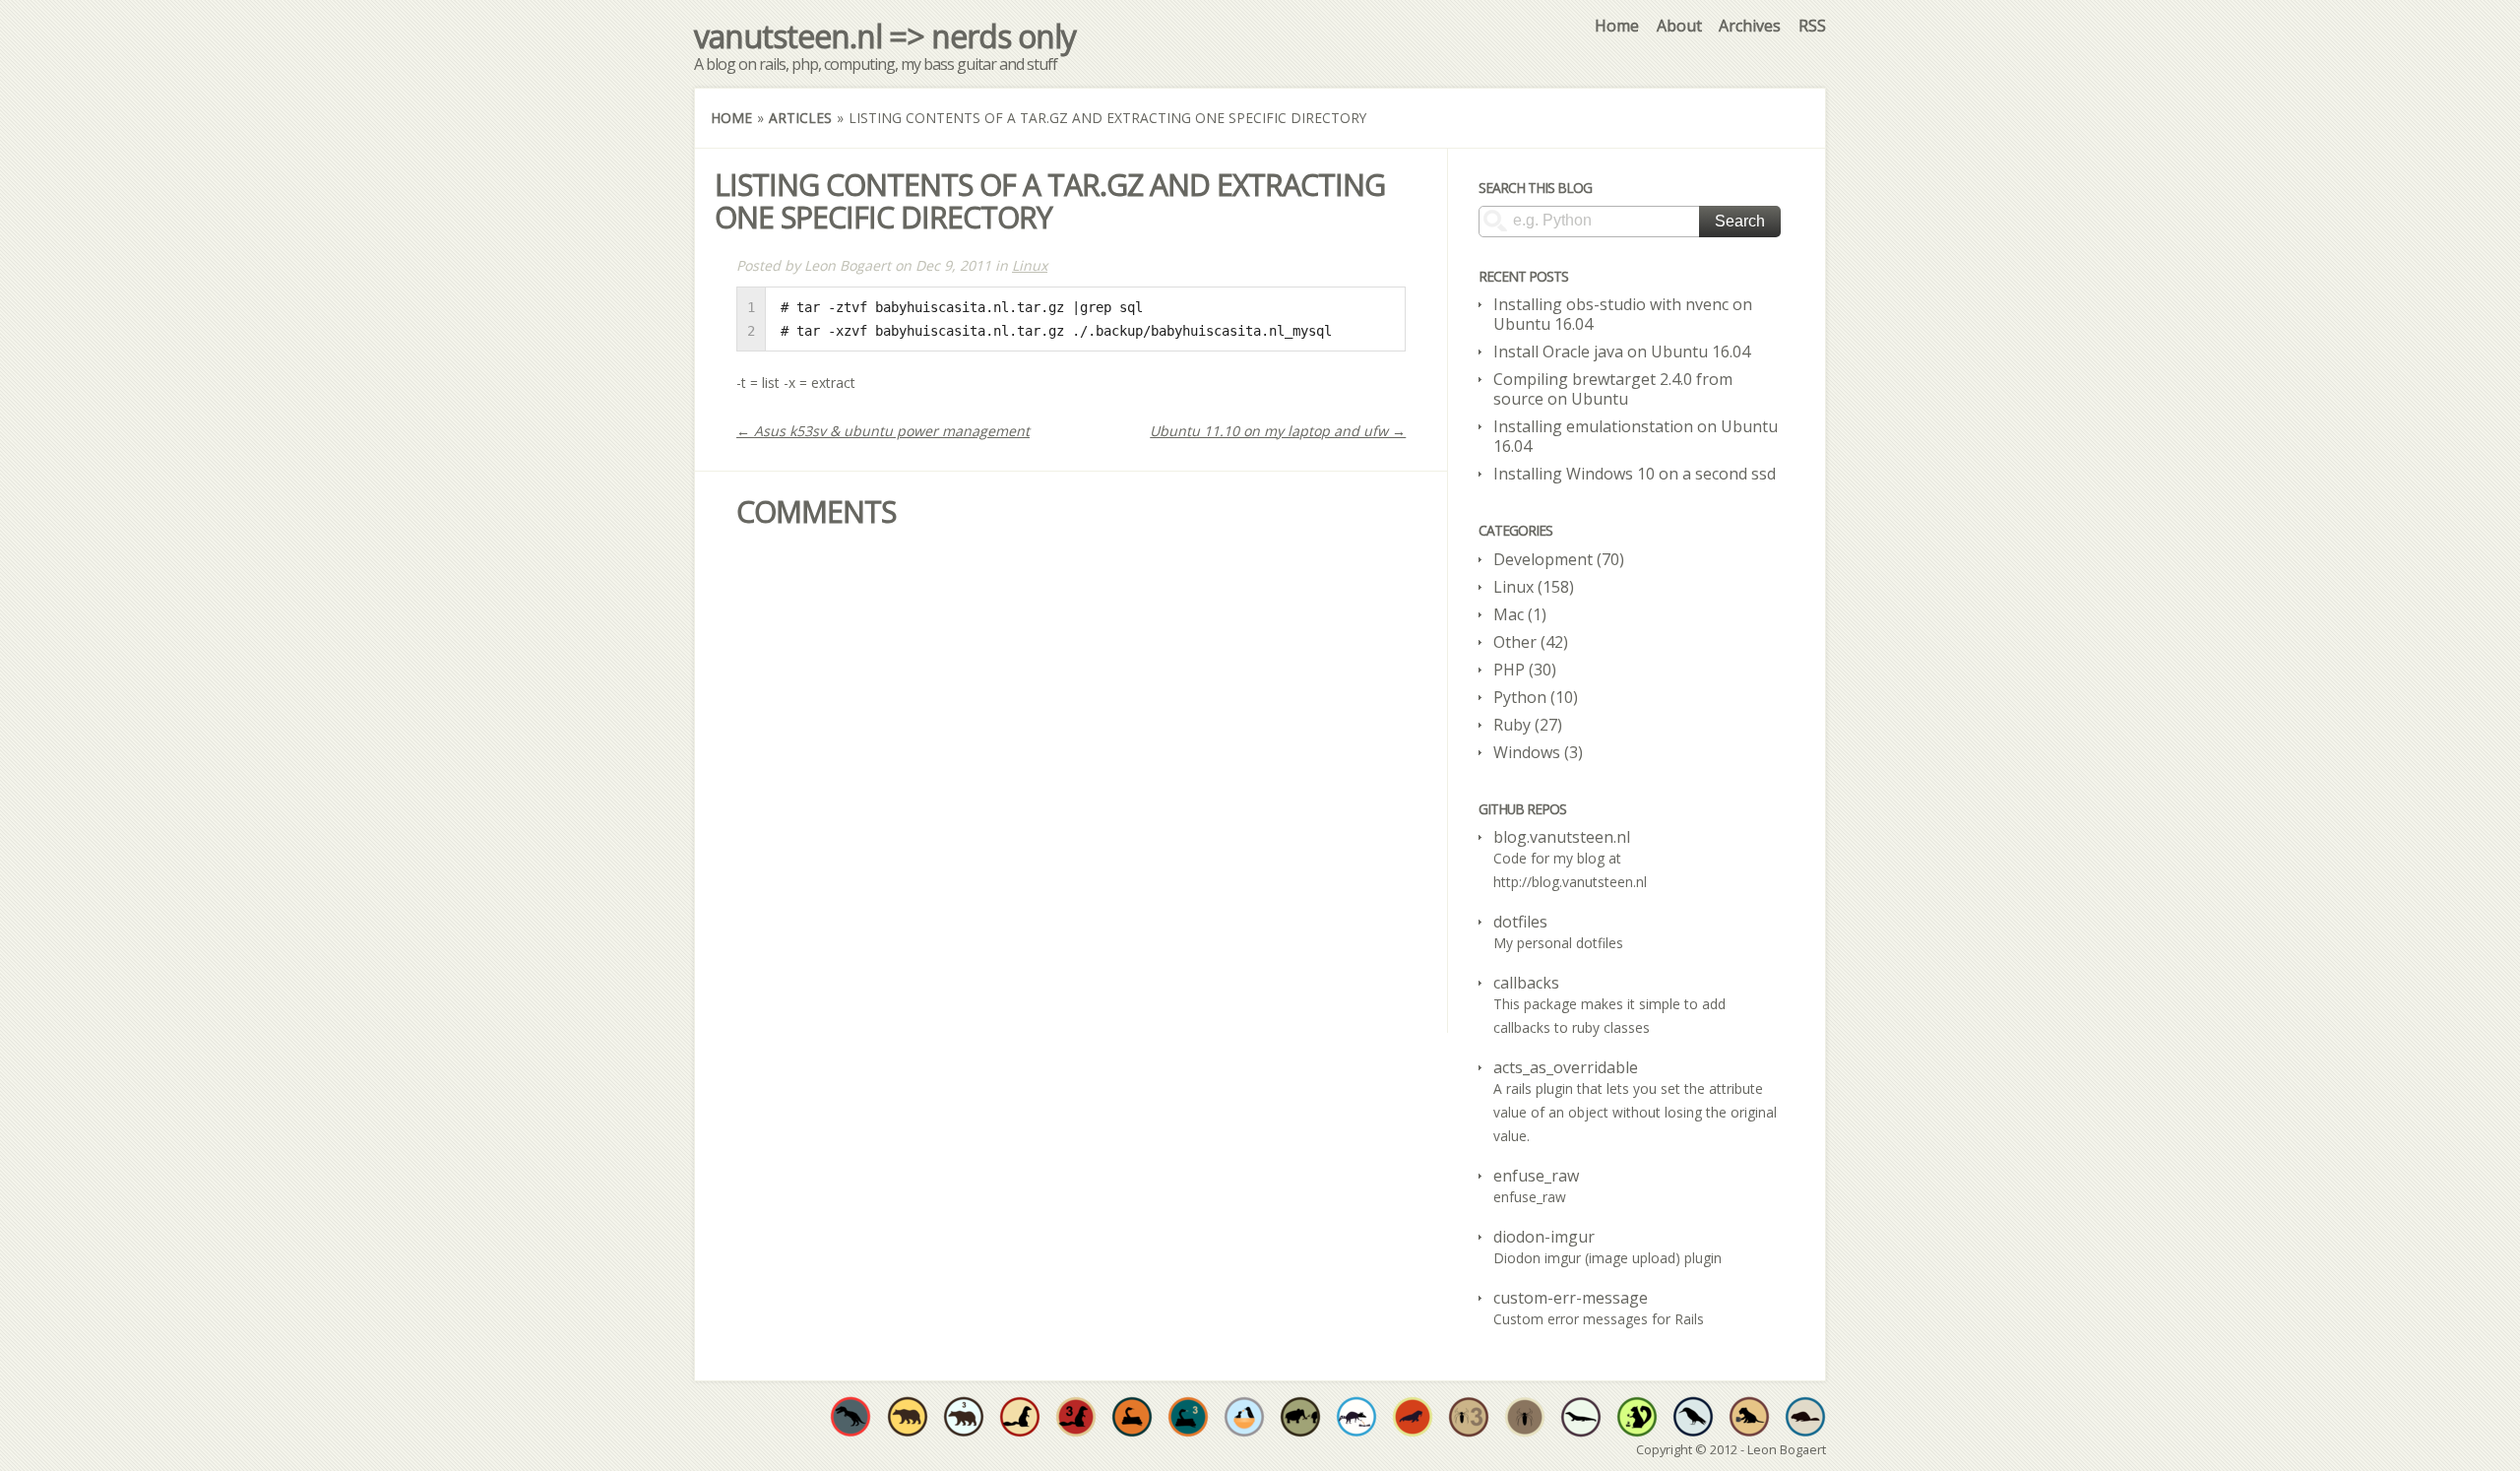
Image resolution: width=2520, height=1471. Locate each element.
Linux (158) (1534, 587)
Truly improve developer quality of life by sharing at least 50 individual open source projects (1637, 1417)
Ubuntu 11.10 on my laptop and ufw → (1278, 431)
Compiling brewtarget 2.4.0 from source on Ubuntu (1613, 389)
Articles (800, 118)
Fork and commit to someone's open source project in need (1244, 1417)
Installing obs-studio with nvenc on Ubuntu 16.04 (1623, 314)
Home (1617, 26)
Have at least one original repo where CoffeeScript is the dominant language (1749, 1417)
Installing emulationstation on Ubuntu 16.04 (1636, 436)
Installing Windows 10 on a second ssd (1635, 474)
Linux (1030, 265)
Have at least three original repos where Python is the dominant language (1188, 1417)
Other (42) (1531, 642)
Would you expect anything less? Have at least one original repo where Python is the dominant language (1132, 1417)
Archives (1750, 26)
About (1679, 26)
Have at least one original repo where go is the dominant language (1805, 1417)
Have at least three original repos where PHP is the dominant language (1469, 1417)
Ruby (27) (1528, 725)
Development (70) (1559, 559)
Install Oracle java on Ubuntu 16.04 (1622, 352)
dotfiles (1520, 922)
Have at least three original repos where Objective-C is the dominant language (964, 1417)
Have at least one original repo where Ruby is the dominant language (1020, 1417)
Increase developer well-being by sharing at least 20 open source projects (1356, 1417)
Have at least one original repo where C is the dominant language (850, 1417)
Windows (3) (1538, 752)
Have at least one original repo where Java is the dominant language (1581, 1417)
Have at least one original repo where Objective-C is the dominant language (908, 1417)
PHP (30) (1525, 670)
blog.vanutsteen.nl (1562, 837)
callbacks (1526, 983)
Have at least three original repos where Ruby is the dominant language (1076, 1417)
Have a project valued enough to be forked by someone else (1300, 1417)
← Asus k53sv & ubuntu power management (883, 431)
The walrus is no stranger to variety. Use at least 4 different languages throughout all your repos (1413, 1417)
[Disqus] (1071, 783)
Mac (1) (1520, 614)
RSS (1812, 26)
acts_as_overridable (1566, 1067)
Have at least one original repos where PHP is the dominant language (1525, 1417)
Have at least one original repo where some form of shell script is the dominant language (1693, 1417)
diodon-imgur (1544, 1237)
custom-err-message (1571, 1298)
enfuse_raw (1536, 1176)
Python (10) (1536, 697)
